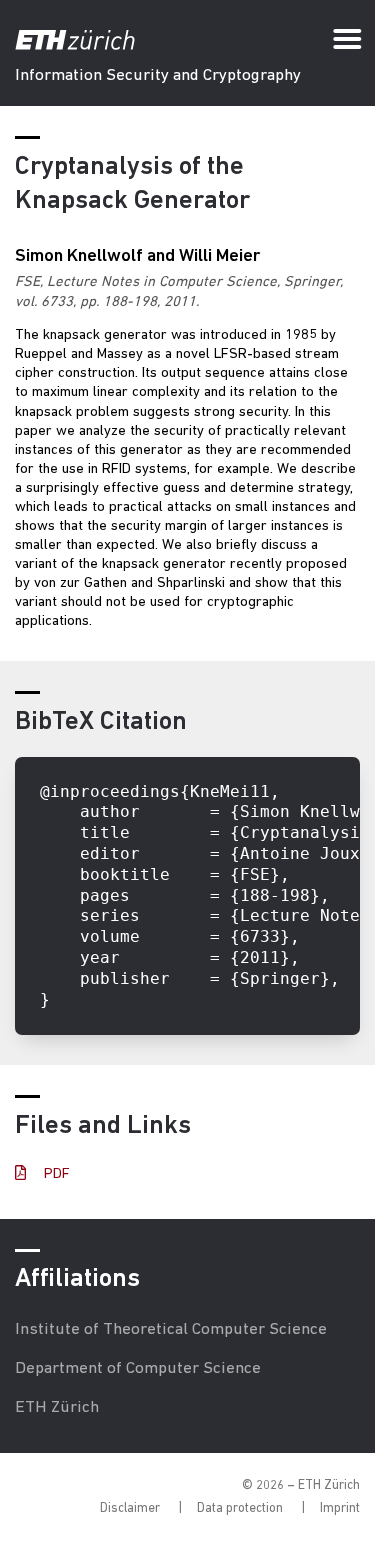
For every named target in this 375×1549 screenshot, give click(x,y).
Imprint (340, 1508)
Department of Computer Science (138, 1368)
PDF (55, 1174)
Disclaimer (130, 1508)
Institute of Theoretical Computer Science (171, 1329)
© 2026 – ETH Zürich (301, 1485)
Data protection (240, 1508)
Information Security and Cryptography (158, 75)
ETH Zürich (57, 1407)
